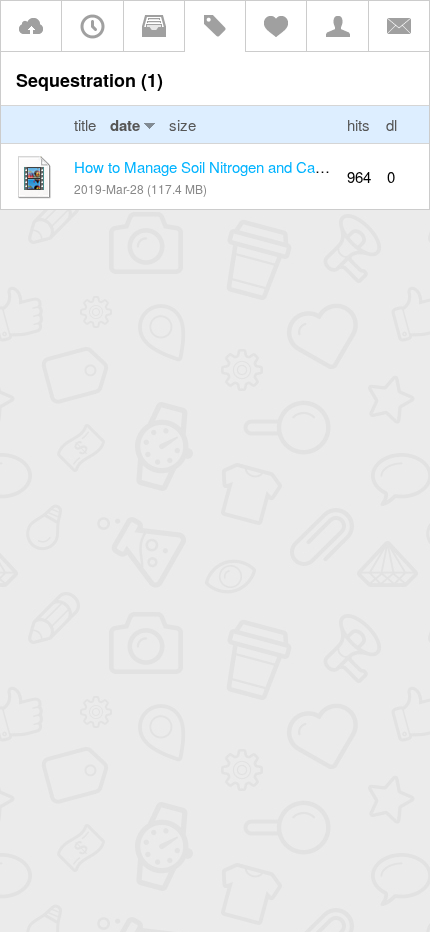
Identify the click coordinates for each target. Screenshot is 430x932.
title (87, 124)
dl (391, 124)
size (182, 124)
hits (358, 124)
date (125, 125)
